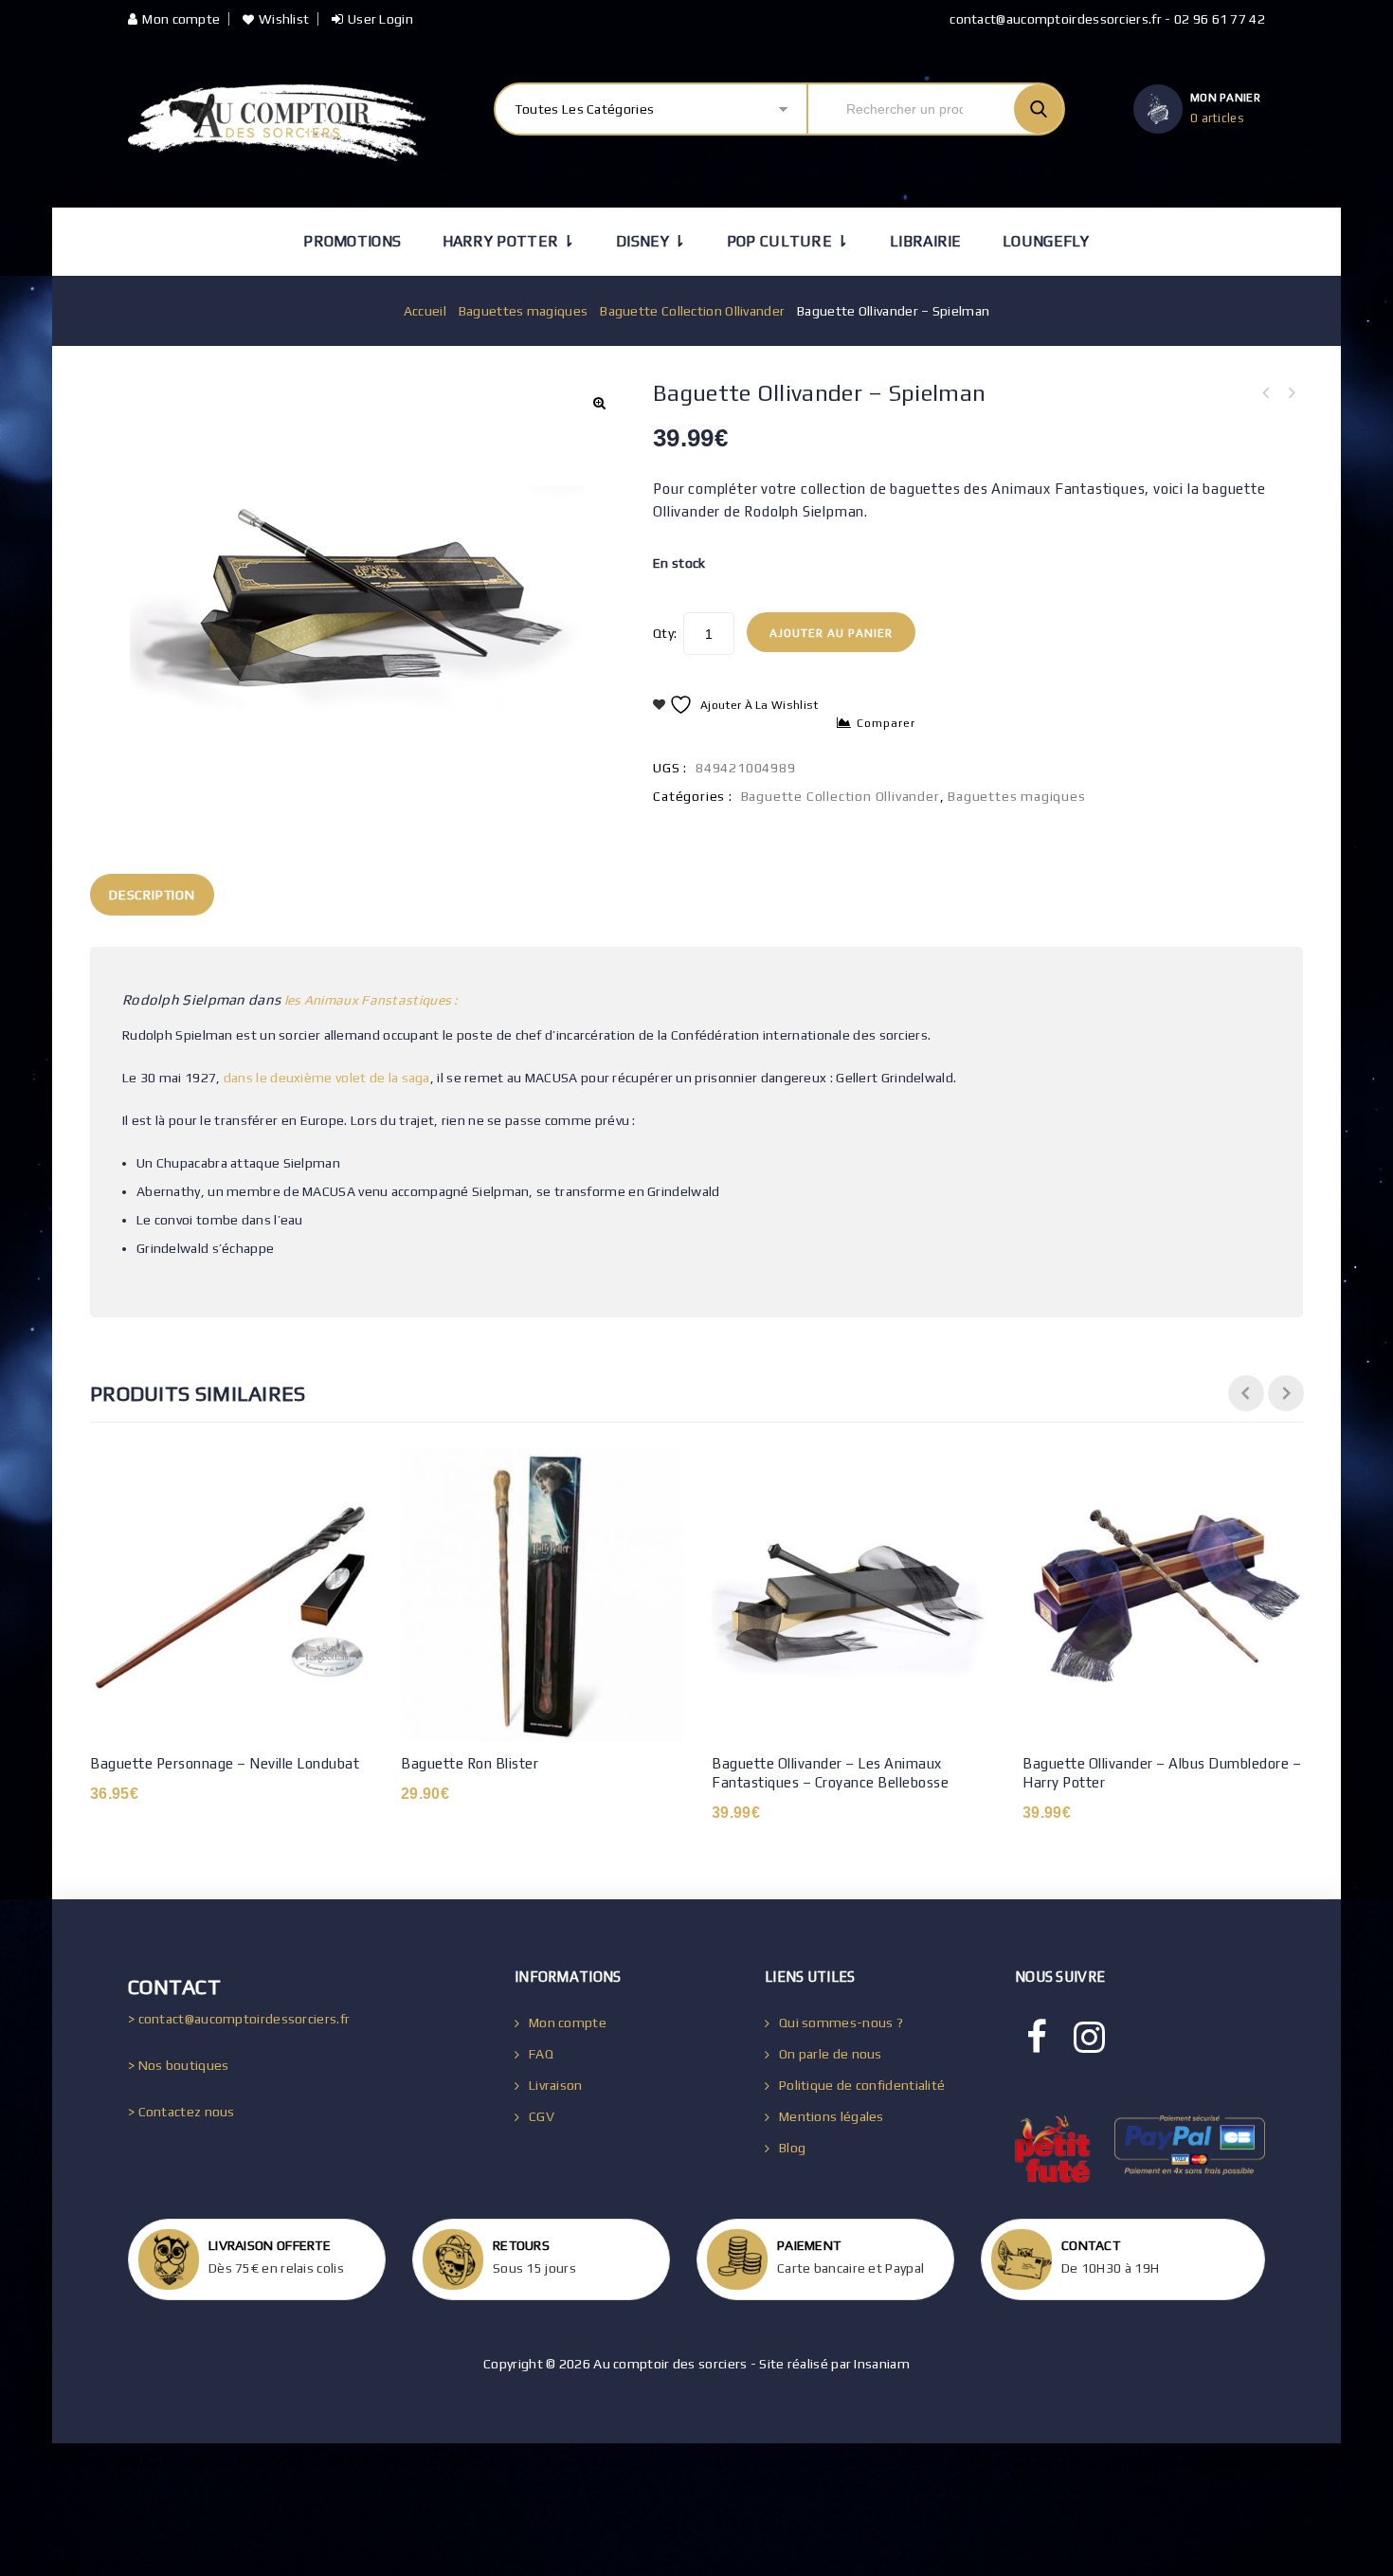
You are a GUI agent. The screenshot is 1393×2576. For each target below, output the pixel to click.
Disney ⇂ (651, 241)
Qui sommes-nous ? (841, 2023)
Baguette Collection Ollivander (692, 311)
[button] (599, 403)
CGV (542, 2116)
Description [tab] (152, 895)
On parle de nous (831, 2054)
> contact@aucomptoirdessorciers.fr (239, 2019)
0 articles (1217, 118)
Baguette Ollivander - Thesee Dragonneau (1266, 393)
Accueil (425, 311)
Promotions (352, 241)
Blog (792, 2148)
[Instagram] (1089, 2038)
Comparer (886, 723)
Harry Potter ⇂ (509, 241)
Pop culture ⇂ (788, 241)
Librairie (926, 241)
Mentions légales (832, 2116)
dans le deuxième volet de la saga (327, 1078)
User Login (380, 19)
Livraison (556, 2085)
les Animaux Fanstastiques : (371, 1000)
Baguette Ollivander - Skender (1291, 393)
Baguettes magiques (523, 311)
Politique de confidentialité (862, 2085)
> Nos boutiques (179, 2065)
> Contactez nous (181, 2112)
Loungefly (1046, 241)
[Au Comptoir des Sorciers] (277, 123)
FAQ (541, 2054)
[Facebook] (1037, 2038)
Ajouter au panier (831, 633)
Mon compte (181, 19)
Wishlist (284, 19)
